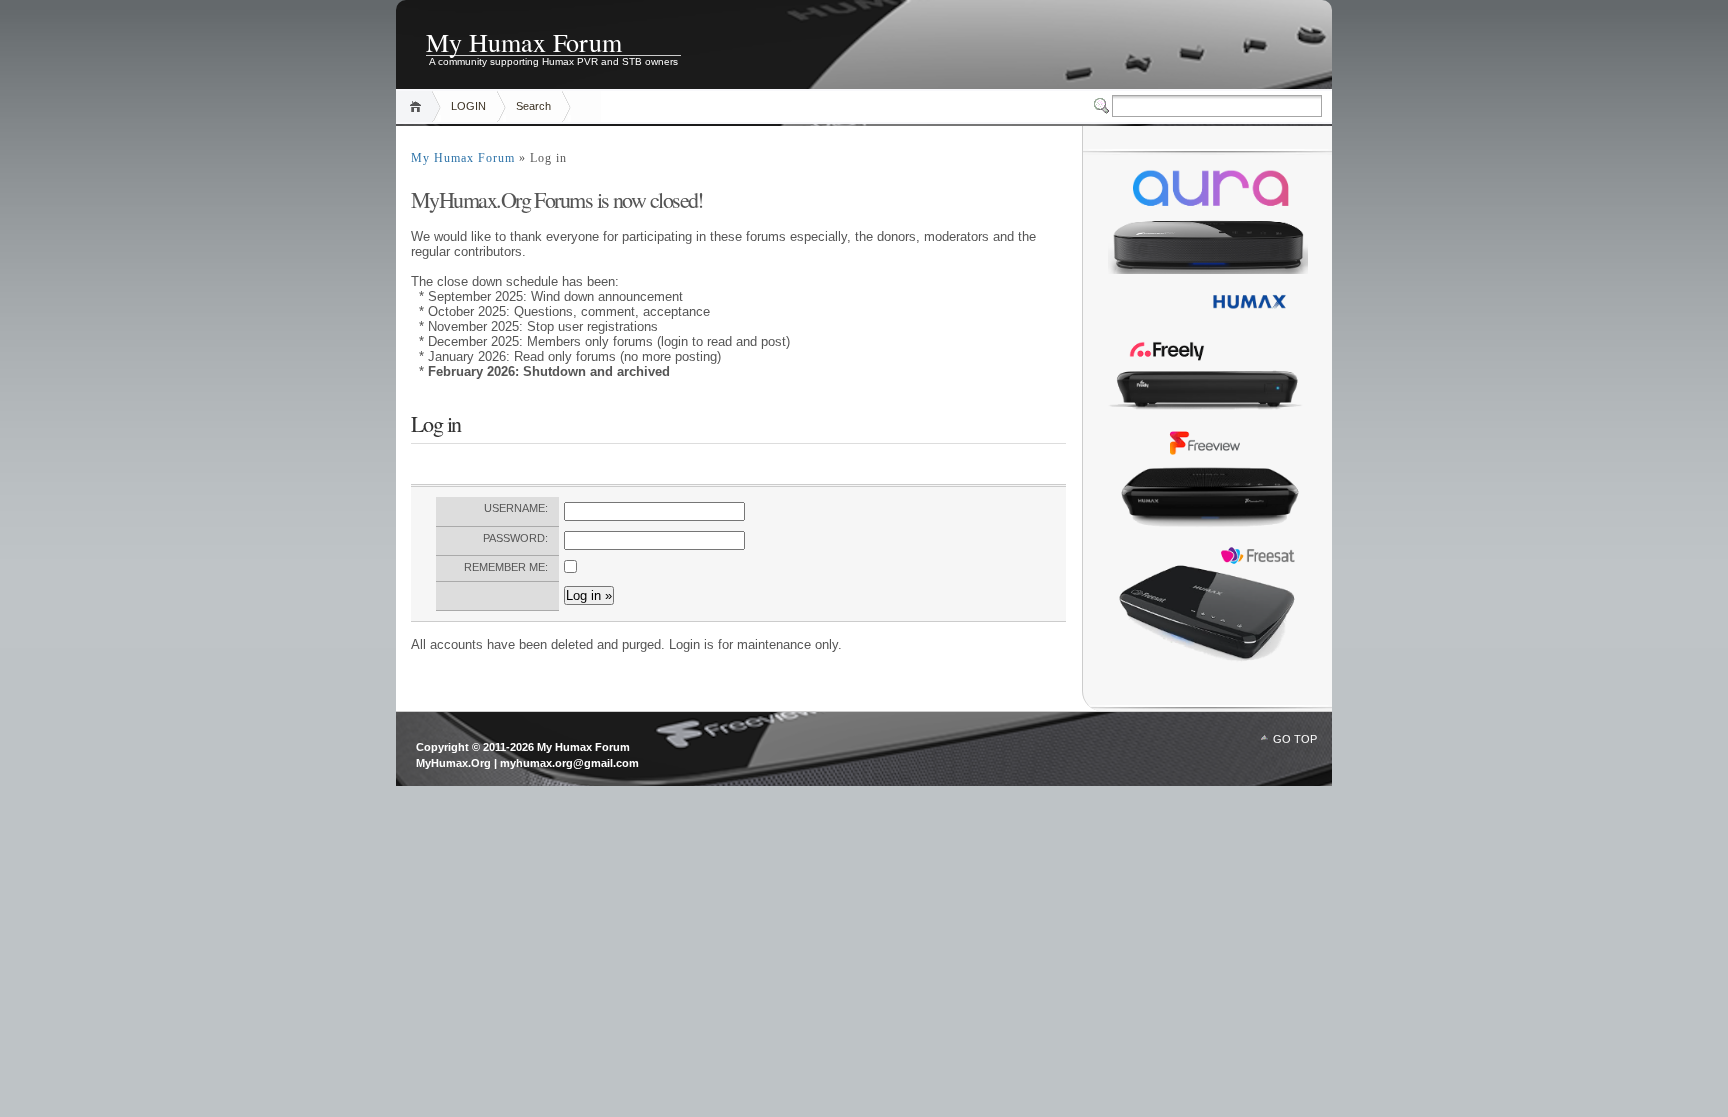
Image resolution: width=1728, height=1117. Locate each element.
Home (418, 106)
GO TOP (1295, 739)
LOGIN (468, 106)
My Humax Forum (524, 40)
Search (533, 106)
